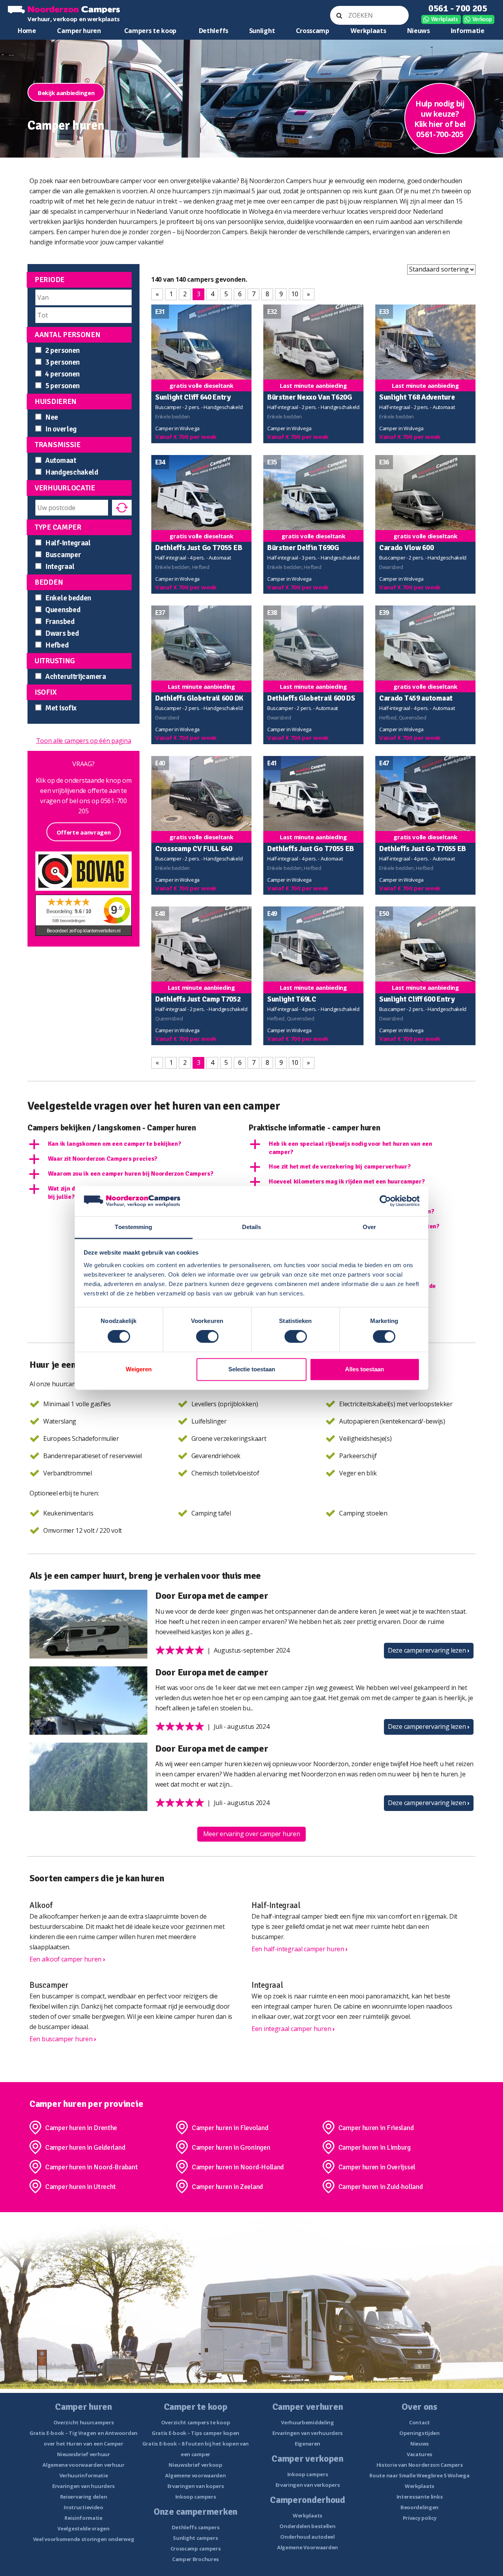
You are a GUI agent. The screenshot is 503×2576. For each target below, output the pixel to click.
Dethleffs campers (196, 2527)
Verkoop (482, 19)
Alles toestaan (364, 1369)
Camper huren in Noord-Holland (238, 2167)
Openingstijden (419, 2433)
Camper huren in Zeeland (227, 2187)
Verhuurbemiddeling (307, 2422)
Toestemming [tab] (133, 1227)
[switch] (207, 1337)
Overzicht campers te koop (196, 2422)
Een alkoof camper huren (67, 1959)
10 (295, 294)
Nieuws (419, 31)
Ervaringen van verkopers (308, 2485)
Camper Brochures (196, 2559)
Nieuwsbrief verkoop (195, 2465)
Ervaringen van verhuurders (307, 2433)
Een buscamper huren (63, 2039)
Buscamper (63, 555)
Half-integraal (68, 543)
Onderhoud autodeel (307, 2537)
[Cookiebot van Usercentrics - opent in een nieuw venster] (385, 1201)
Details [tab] (252, 1227)
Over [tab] (369, 1227)
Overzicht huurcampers (84, 2422)
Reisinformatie (84, 2518)
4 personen (62, 374)
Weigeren (139, 1369)
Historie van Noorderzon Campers (420, 2465)
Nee (52, 417)
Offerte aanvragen (84, 832)
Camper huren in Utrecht (81, 2187)
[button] (137, 1144)
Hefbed (57, 645)
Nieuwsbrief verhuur (83, 2454)
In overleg (61, 429)
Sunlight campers (195, 2538)
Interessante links (420, 2497)
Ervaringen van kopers (196, 2486)
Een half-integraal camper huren (300, 1949)
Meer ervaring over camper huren (252, 1834)
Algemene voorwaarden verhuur (84, 2465)
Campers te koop (151, 31)
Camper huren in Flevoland (230, 2128)
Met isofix (61, 708)
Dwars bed (62, 633)
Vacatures (419, 2454)
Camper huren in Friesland (376, 2128)
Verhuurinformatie (84, 2475)
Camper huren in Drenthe (81, 2128)
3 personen (62, 362)
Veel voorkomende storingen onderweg (84, 2539)
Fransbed (60, 622)
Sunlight (262, 31)
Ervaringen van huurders (84, 2486)
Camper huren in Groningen (231, 2147)
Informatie (468, 31)
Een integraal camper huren (293, 2029)
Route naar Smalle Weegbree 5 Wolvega (419, 2475)
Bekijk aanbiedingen (66, 93)
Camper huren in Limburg (374, 2147)
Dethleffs (214, 31)
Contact (419, 2422)
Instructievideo (84, 2507)
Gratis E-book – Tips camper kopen (196, 2433)
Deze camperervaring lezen (429, 1650)
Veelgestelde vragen (83, 2528)
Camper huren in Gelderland (85, 2147)
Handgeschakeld (72, 472)
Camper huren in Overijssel (377, 2167)
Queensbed (63, 610)
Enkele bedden (68, 598)
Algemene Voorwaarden (307, 2547)
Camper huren (79, 31)
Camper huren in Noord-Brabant (91, 2167)
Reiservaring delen (84, 2497)
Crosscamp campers (196, 2548)
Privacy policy (420, 2518)
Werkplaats (445, 19)
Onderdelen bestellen (307, 2526)
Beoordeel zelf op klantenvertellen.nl (84, 931)
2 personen (62, 350)
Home (27, 31)
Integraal (60, 567)
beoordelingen (69, 921)
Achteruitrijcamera (76, 677)
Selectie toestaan (252, 1369)
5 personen (62, 386)
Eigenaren (307, 2444)
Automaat (61, 461)
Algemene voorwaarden (195, 2475)
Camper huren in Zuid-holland (381, 2187)
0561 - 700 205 (458, 8)
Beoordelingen (419, 2507)
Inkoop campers (196, 2497)
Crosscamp (313, 31)
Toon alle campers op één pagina (84, 741)
